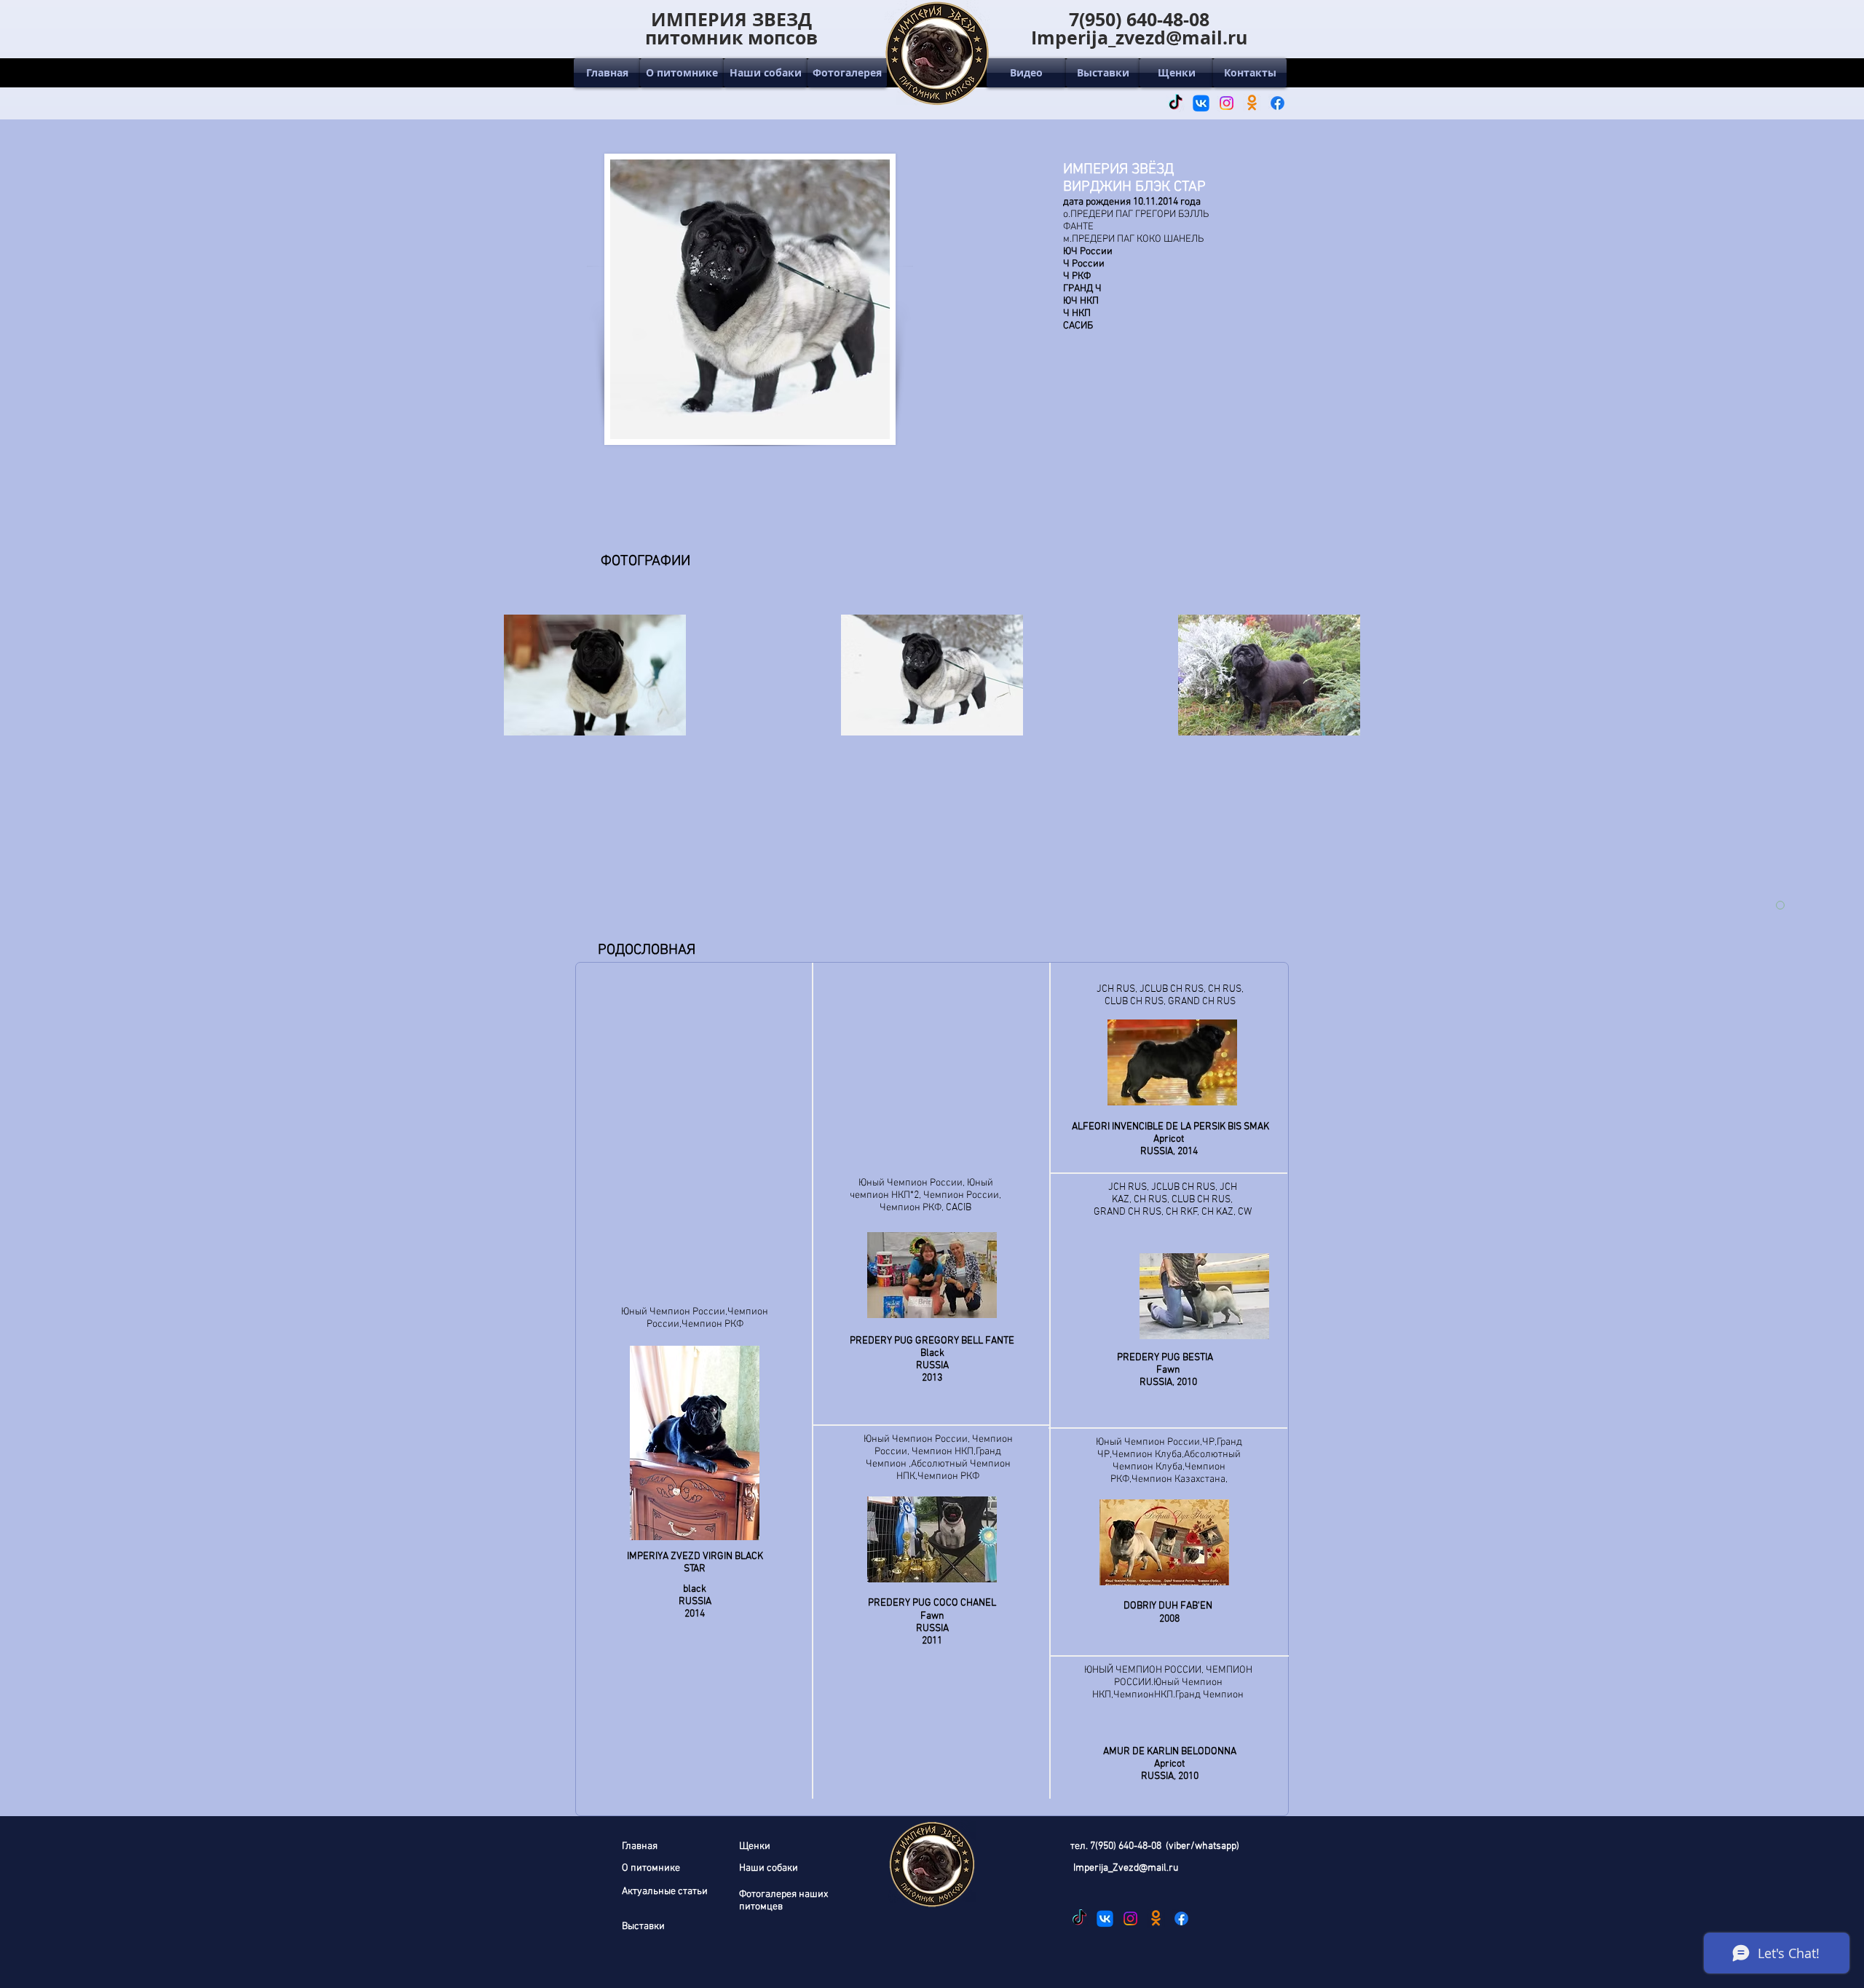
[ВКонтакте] (1201, 103)
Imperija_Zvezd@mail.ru (1126, 1868)
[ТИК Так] (1176, 103)
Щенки (755, 1846)
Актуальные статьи (665, 1892)
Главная (640, 1846)
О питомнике (651, 1868)
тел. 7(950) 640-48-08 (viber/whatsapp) (1155, 1846)
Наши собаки (769, 1868)
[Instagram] (1227, 103)
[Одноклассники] (1252, 103)
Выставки (643, 1926)
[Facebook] (1277, 103)
